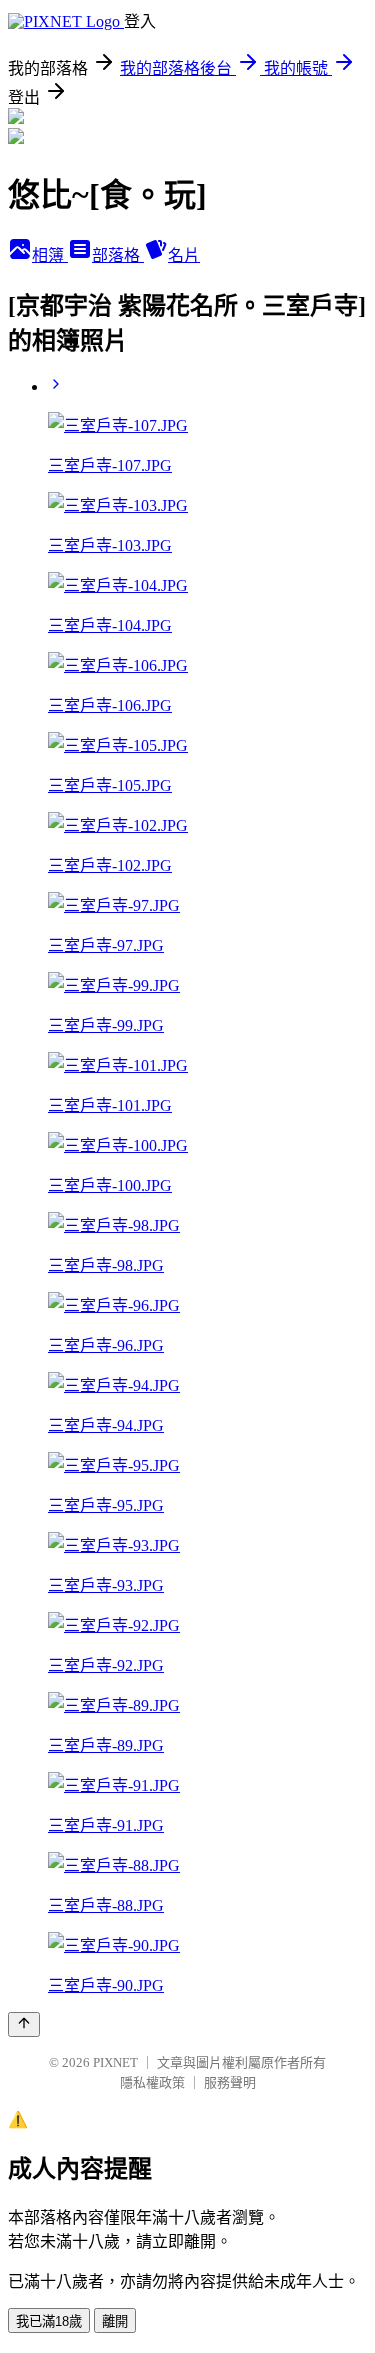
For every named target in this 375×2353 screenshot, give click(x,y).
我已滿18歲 (49, 2321)
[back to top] (24, 2024)
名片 (184, 255)
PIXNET (115, 2062)
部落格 (118, 255)
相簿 (50, 255)
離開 (115, 2321)
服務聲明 (230, 2082)
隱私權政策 (152, 2082)
